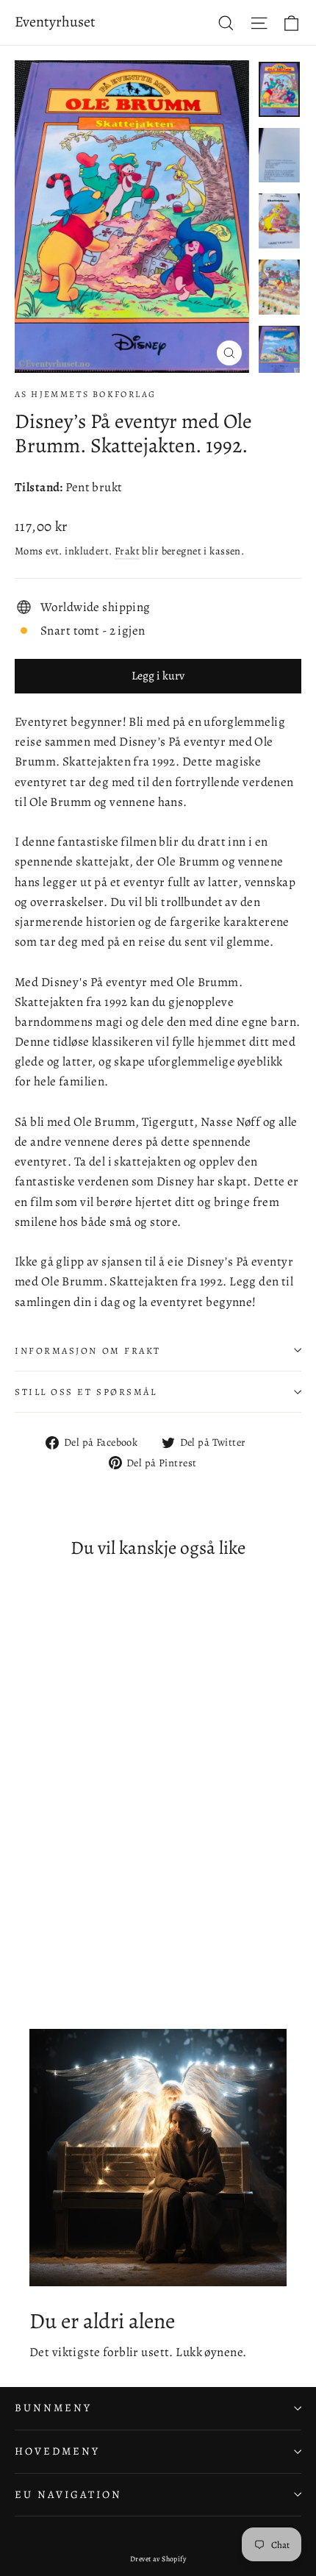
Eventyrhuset (55, 22)
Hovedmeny (57, 2451)
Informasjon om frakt (88, 1351)
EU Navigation (68, 2494)
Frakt (127, 551)
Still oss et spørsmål (86, 1392)
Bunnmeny (53, 2408)
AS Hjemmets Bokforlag (85, 394)
